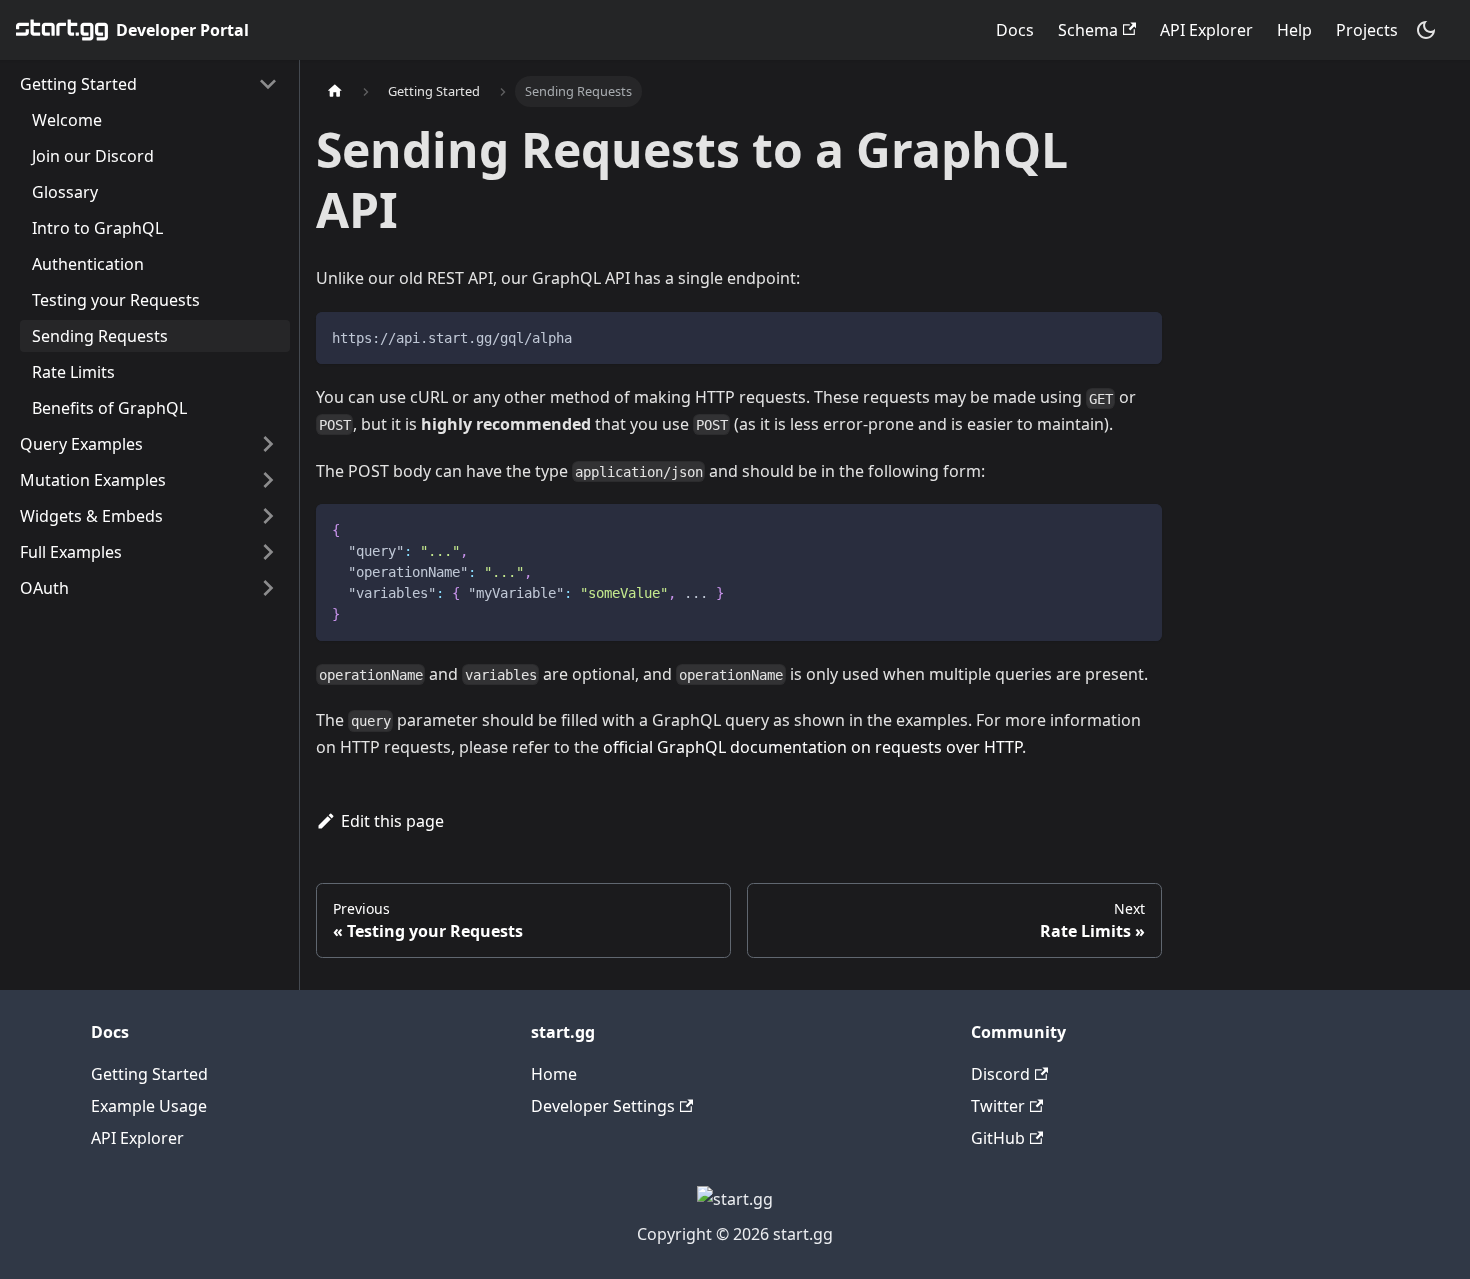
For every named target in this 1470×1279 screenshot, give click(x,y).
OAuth (44, 588)
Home (554, 1074)
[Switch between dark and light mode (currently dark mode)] (1426, 30)
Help (1294, 30)
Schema (1088, 30)
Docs (1015, 30)
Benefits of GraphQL (109, 408)
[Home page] (335, 91)
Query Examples (81, 444)
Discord (1000, 1074)
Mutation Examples (93, 480)
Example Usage (149, 1106)
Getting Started (78, 84)
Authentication (88, 264)
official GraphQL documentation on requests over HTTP (812, 747)
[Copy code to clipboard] (1137, 336)
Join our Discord (93, 156)
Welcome (67, 120)
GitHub (998, 1138)
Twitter (998, 1106)
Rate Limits (73, 372)
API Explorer (1206, 30)
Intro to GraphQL (97, 228)
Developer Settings (603, 1106)
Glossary (65, 192)
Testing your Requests (116, 300)
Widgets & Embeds (91, 516)
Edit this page (392, 821)
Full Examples (71, 552)
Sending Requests (100, 336)
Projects (1367, 30)
